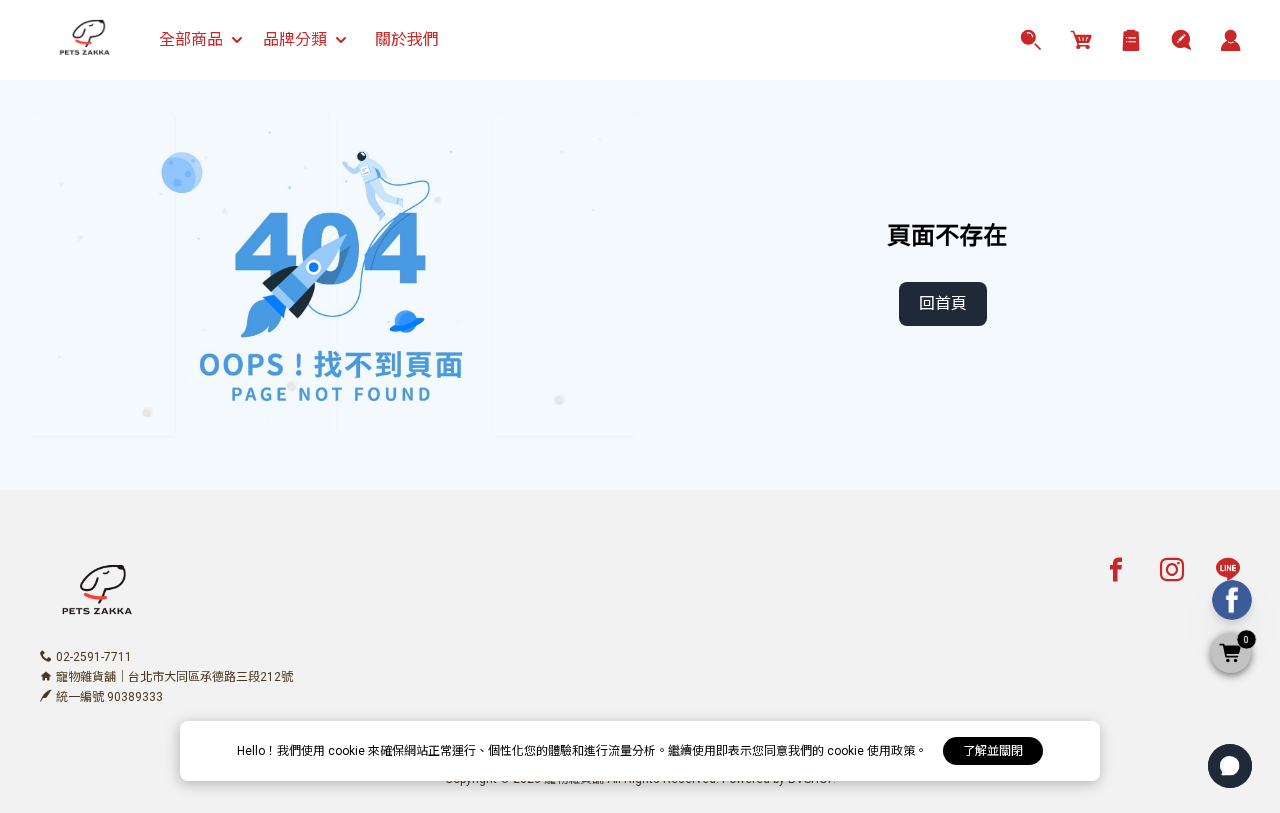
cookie (348, 751)
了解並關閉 (993, 751)
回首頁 (943, 303)
